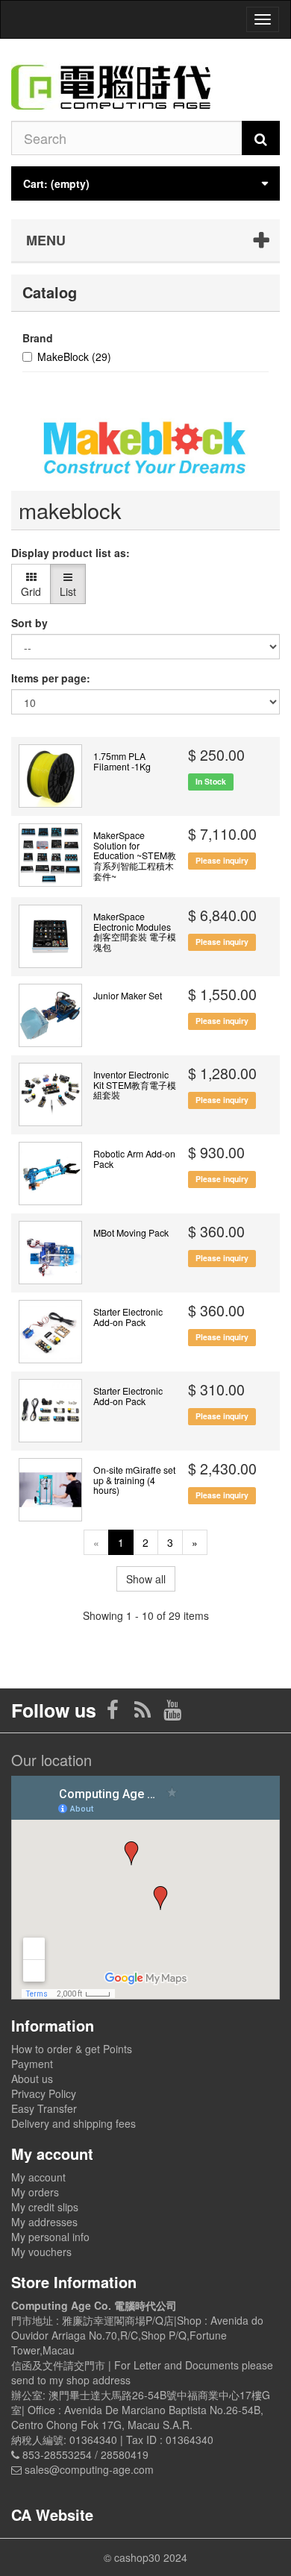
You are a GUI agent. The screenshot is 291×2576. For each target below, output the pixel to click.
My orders (35, 2192)
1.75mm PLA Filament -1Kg (122, 761)
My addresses (44, 2222)
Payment (32, 2064)
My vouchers (41, 2252)
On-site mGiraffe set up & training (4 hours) (134, 1480)
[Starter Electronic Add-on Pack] (50, 1332)
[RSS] (144, 1713)
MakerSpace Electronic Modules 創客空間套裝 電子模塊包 (135, 932)
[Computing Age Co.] (145, 80)
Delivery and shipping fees (73, 2123)
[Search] (261, 138)
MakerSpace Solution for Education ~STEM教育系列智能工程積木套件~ (135, 855)
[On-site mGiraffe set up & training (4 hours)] (50, 1490)
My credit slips (45, 2207)
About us (32, 2079)
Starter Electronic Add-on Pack (128, 1317)
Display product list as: (71, 553)
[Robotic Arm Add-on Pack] (50, 1174)
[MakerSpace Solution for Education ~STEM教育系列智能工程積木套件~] (50, 855)
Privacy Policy (44, 2093)
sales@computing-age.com (89, 2469)
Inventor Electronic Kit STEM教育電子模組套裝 (135, 1085)
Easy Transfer (44, 2108)
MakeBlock (74, 356)
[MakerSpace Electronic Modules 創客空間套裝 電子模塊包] (50, 936)
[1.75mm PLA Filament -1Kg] (50, 776)
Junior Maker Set (128, 996)
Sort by (29, 623)
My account (38, 2177)
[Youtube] (172, 1713)
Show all (146, 1579)
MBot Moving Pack (131, 1233)
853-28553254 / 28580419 (85, 2454)
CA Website (52, 2514)
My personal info (50, 2237)
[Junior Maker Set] (50, 1015)
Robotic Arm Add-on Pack (134, 1159)
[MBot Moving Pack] (50, 1253)
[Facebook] (114, 1713)
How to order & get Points (72, 2049)
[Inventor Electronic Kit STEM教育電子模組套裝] (50, 1094)
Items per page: (51, 678)
